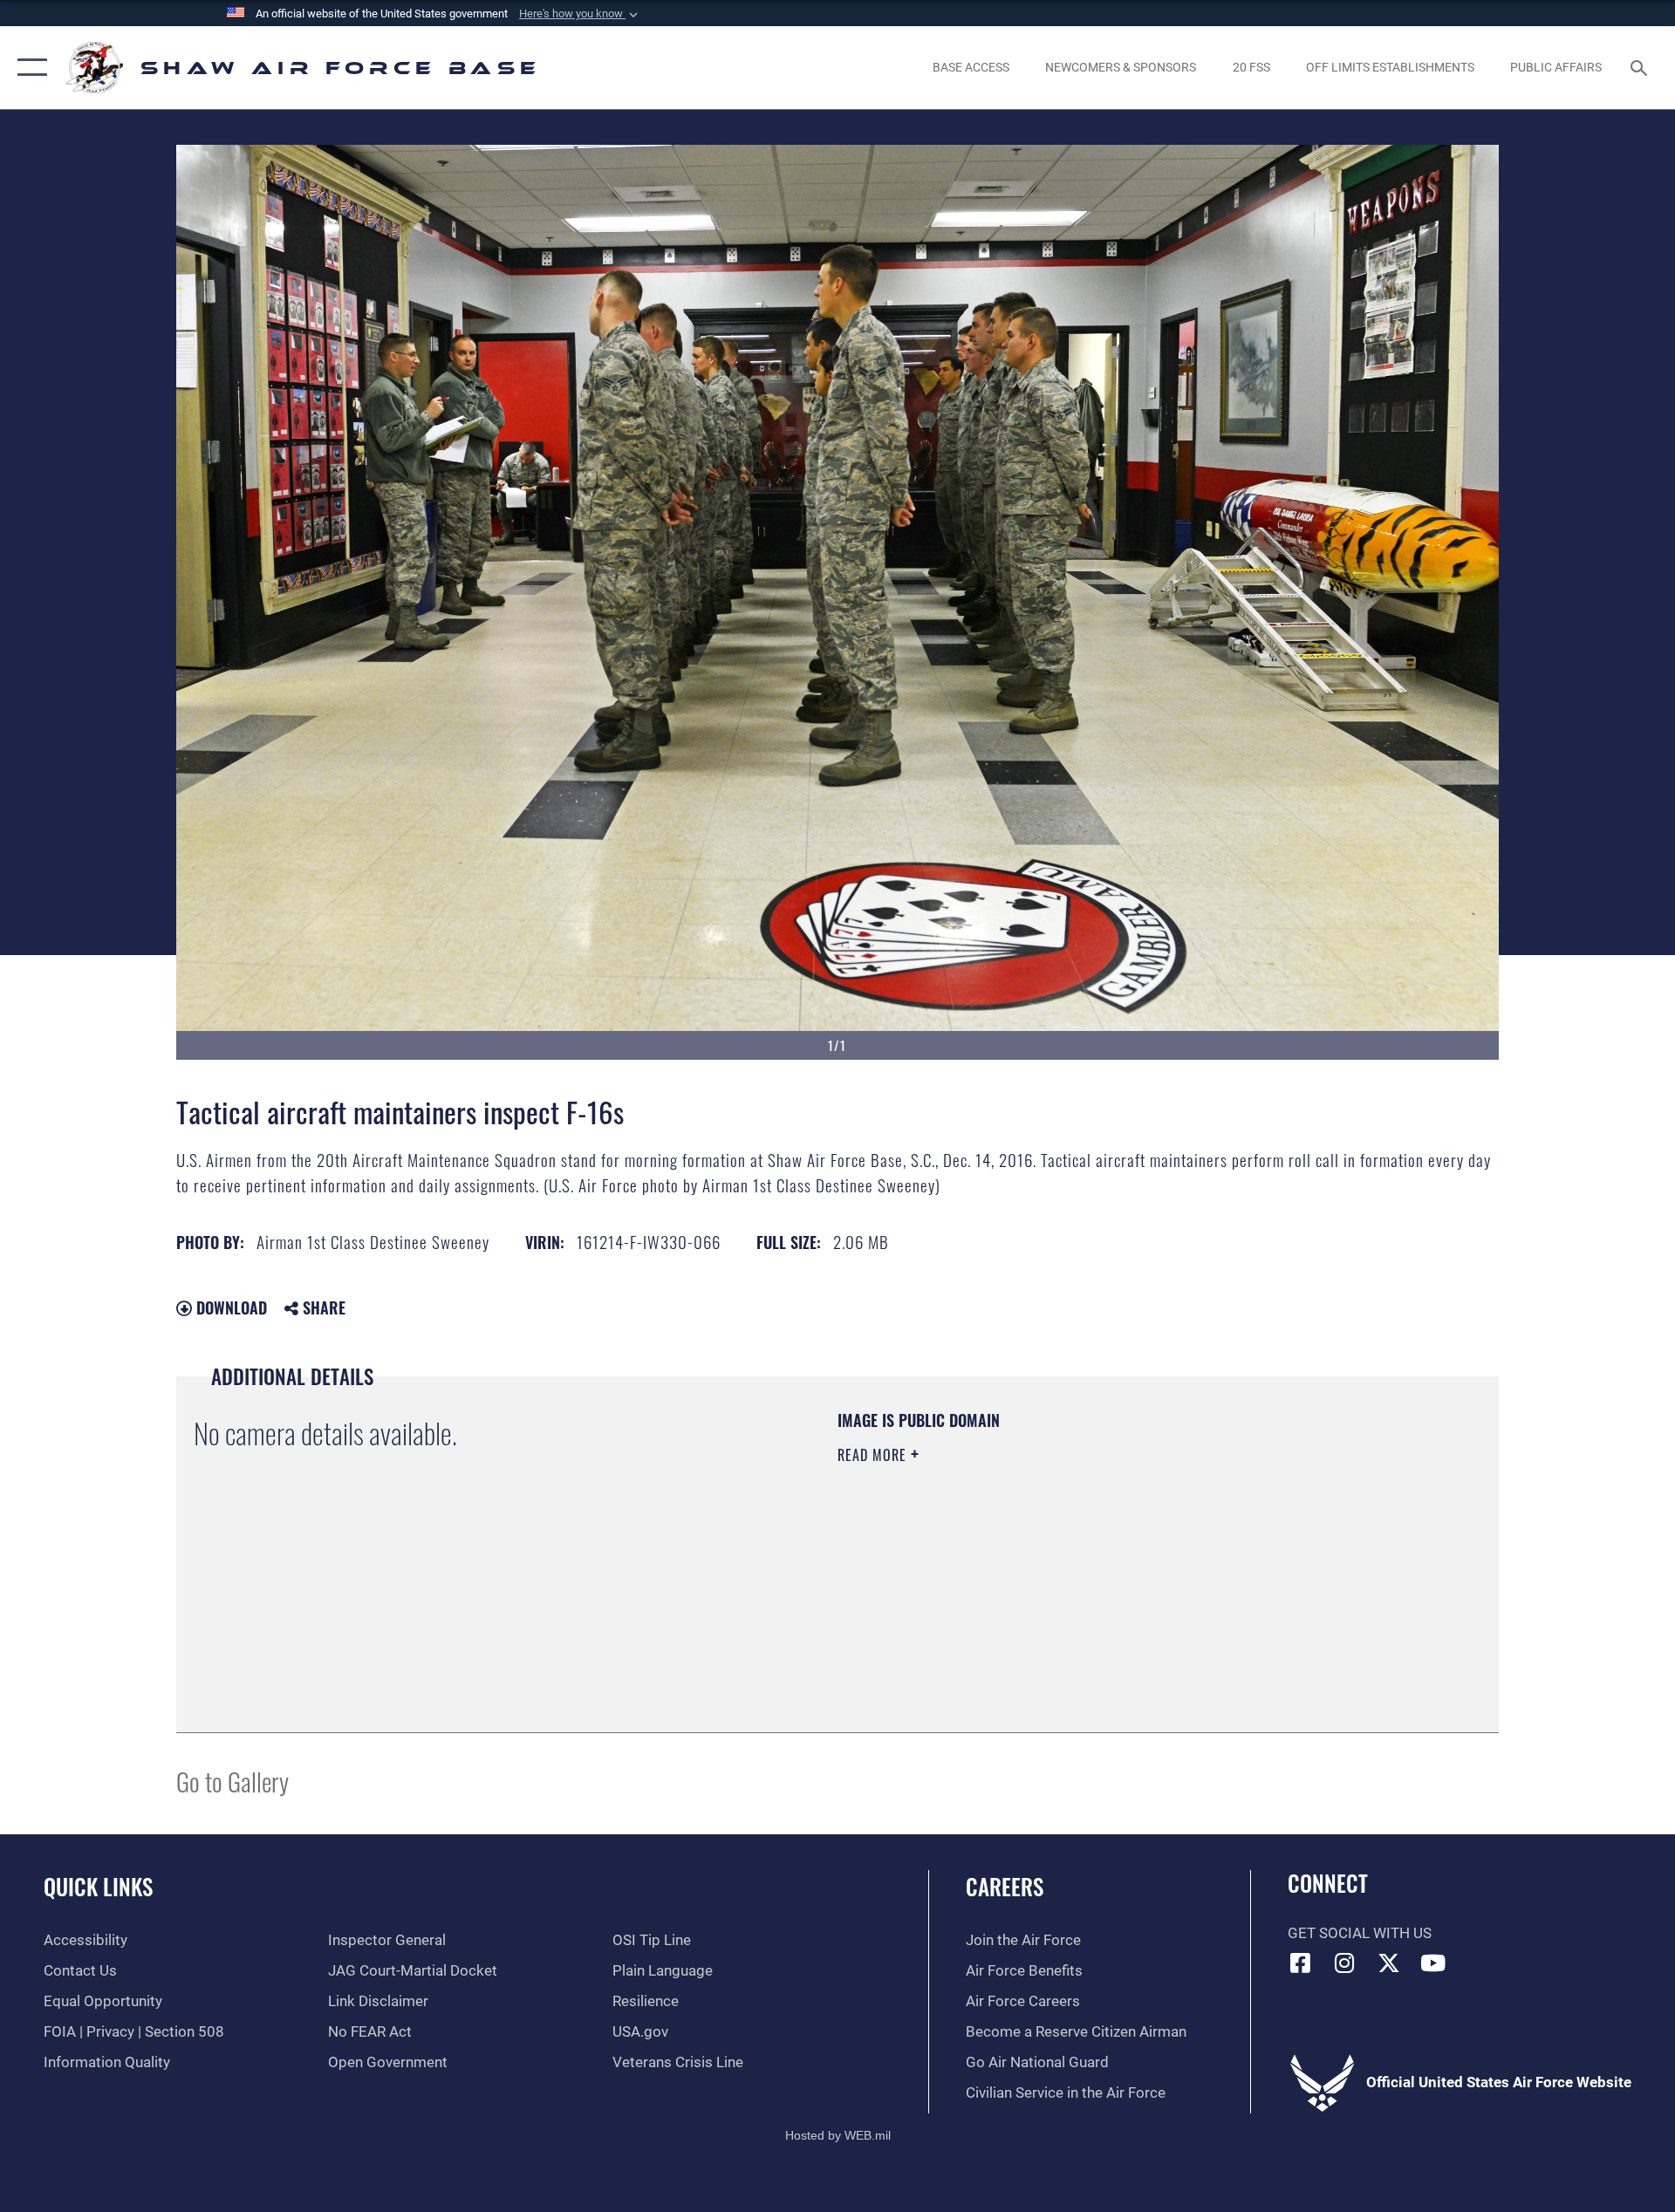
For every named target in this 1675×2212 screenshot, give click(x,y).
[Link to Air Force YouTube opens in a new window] (1433, 1963)
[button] (580, 14)
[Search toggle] (1641, 68)
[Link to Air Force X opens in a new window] (1389, 1963)
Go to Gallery (232, 1781)
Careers (1005, 1886)
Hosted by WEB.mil (838, 2135)
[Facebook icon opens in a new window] (1301, 1963)
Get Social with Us (1360, 1933)
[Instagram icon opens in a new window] (1344, 1963)
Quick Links (98, 1886)
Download (229, 1307)
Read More (874, 1455)
